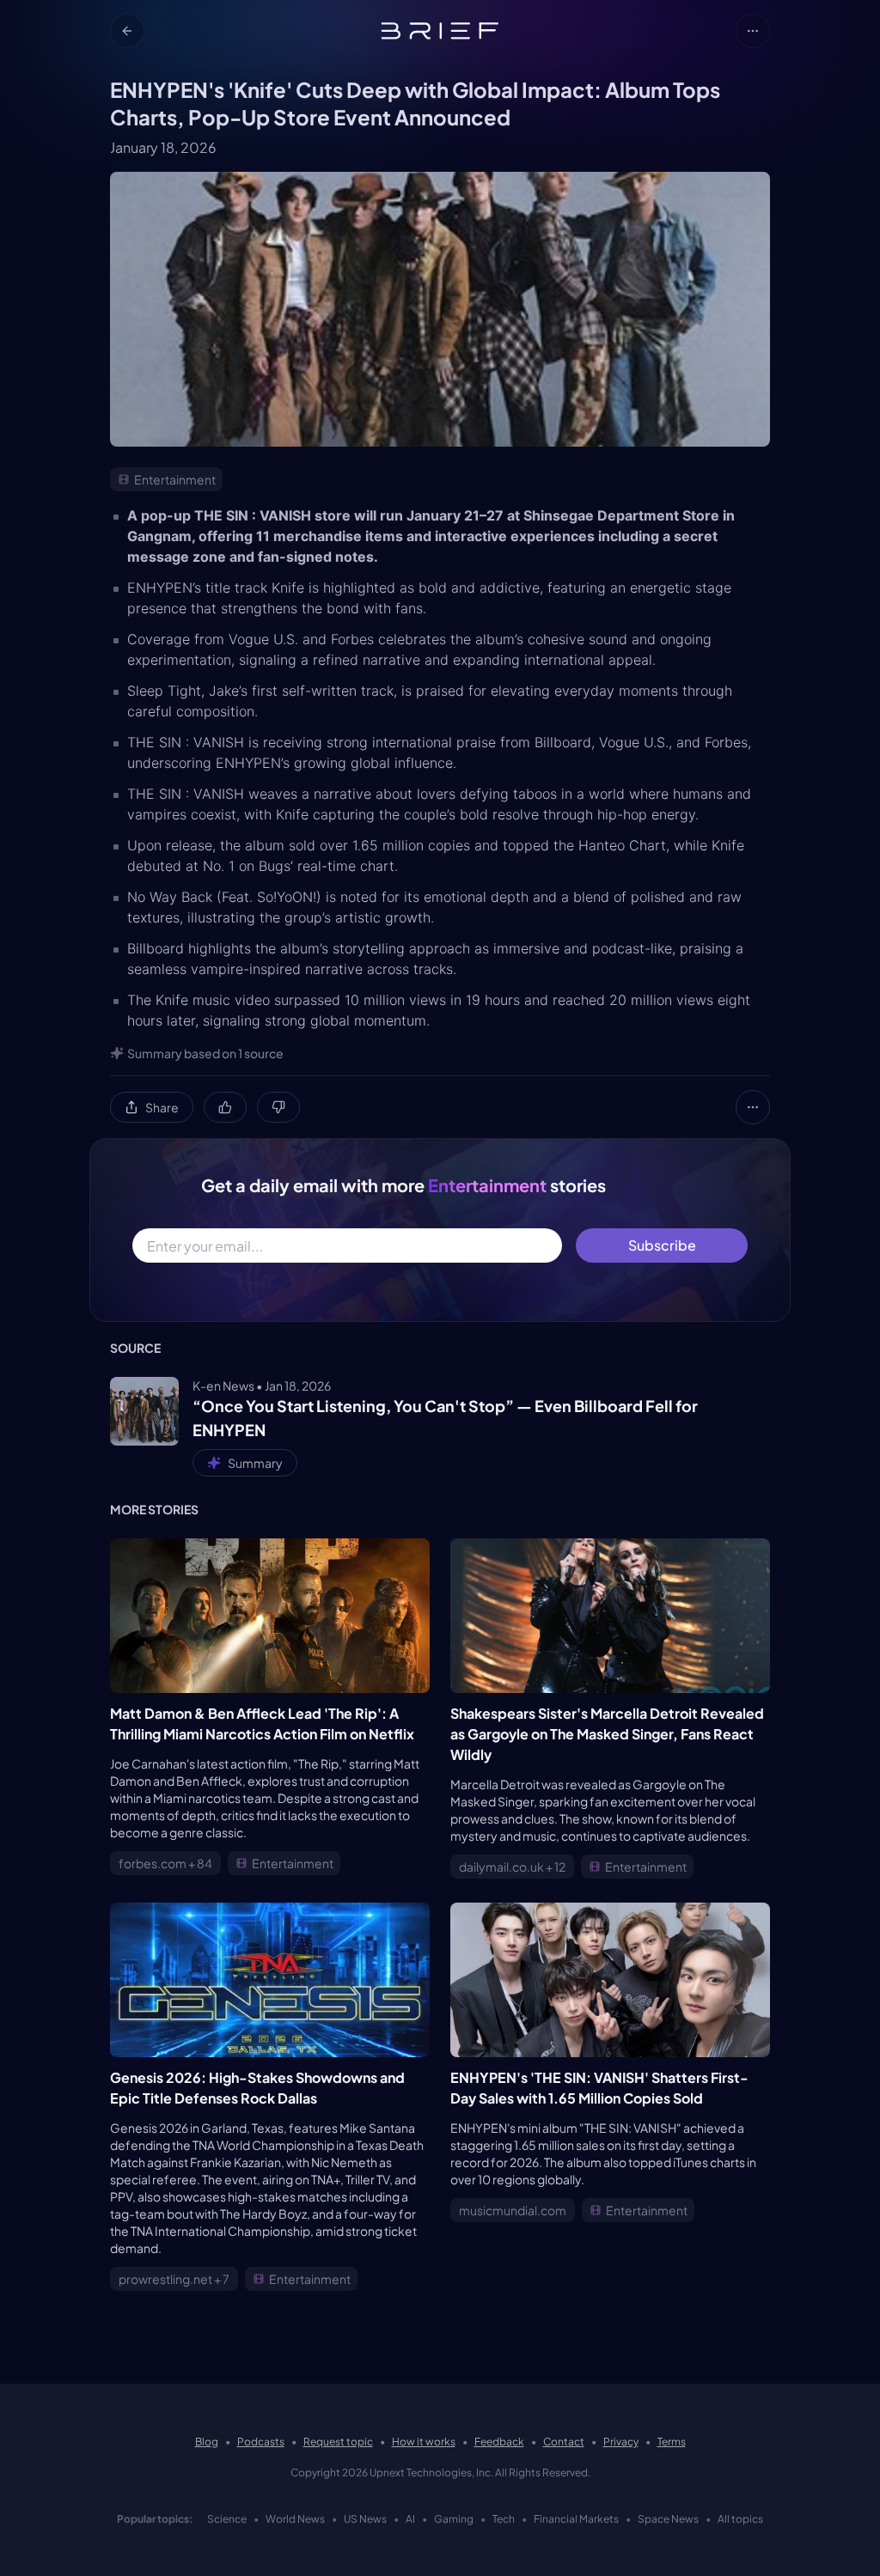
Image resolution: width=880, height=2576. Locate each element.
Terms (672, 2442)
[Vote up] (225, 1107)
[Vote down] (278, 1107)
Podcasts (261, 2442)
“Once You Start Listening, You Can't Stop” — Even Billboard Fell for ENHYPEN (445, 1418)
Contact (564, 2442)
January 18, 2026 (163, 147)
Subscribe (662, 1245)
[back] (127, 31)
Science (227, 2519)
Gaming (454, 2519)
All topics (740, 2519)
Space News (668, 2519)
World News (295, 2519)
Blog (207, 2442)
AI (410, 2519)
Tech (504, 2519)
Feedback (499, 2442)
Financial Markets (576, 2519)
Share (162, 1107)
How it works (424, 2442)
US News (365, 2519)
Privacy (621, 2442)
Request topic (338, 2442)
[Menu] (753, 31)
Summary (255, 1463)
